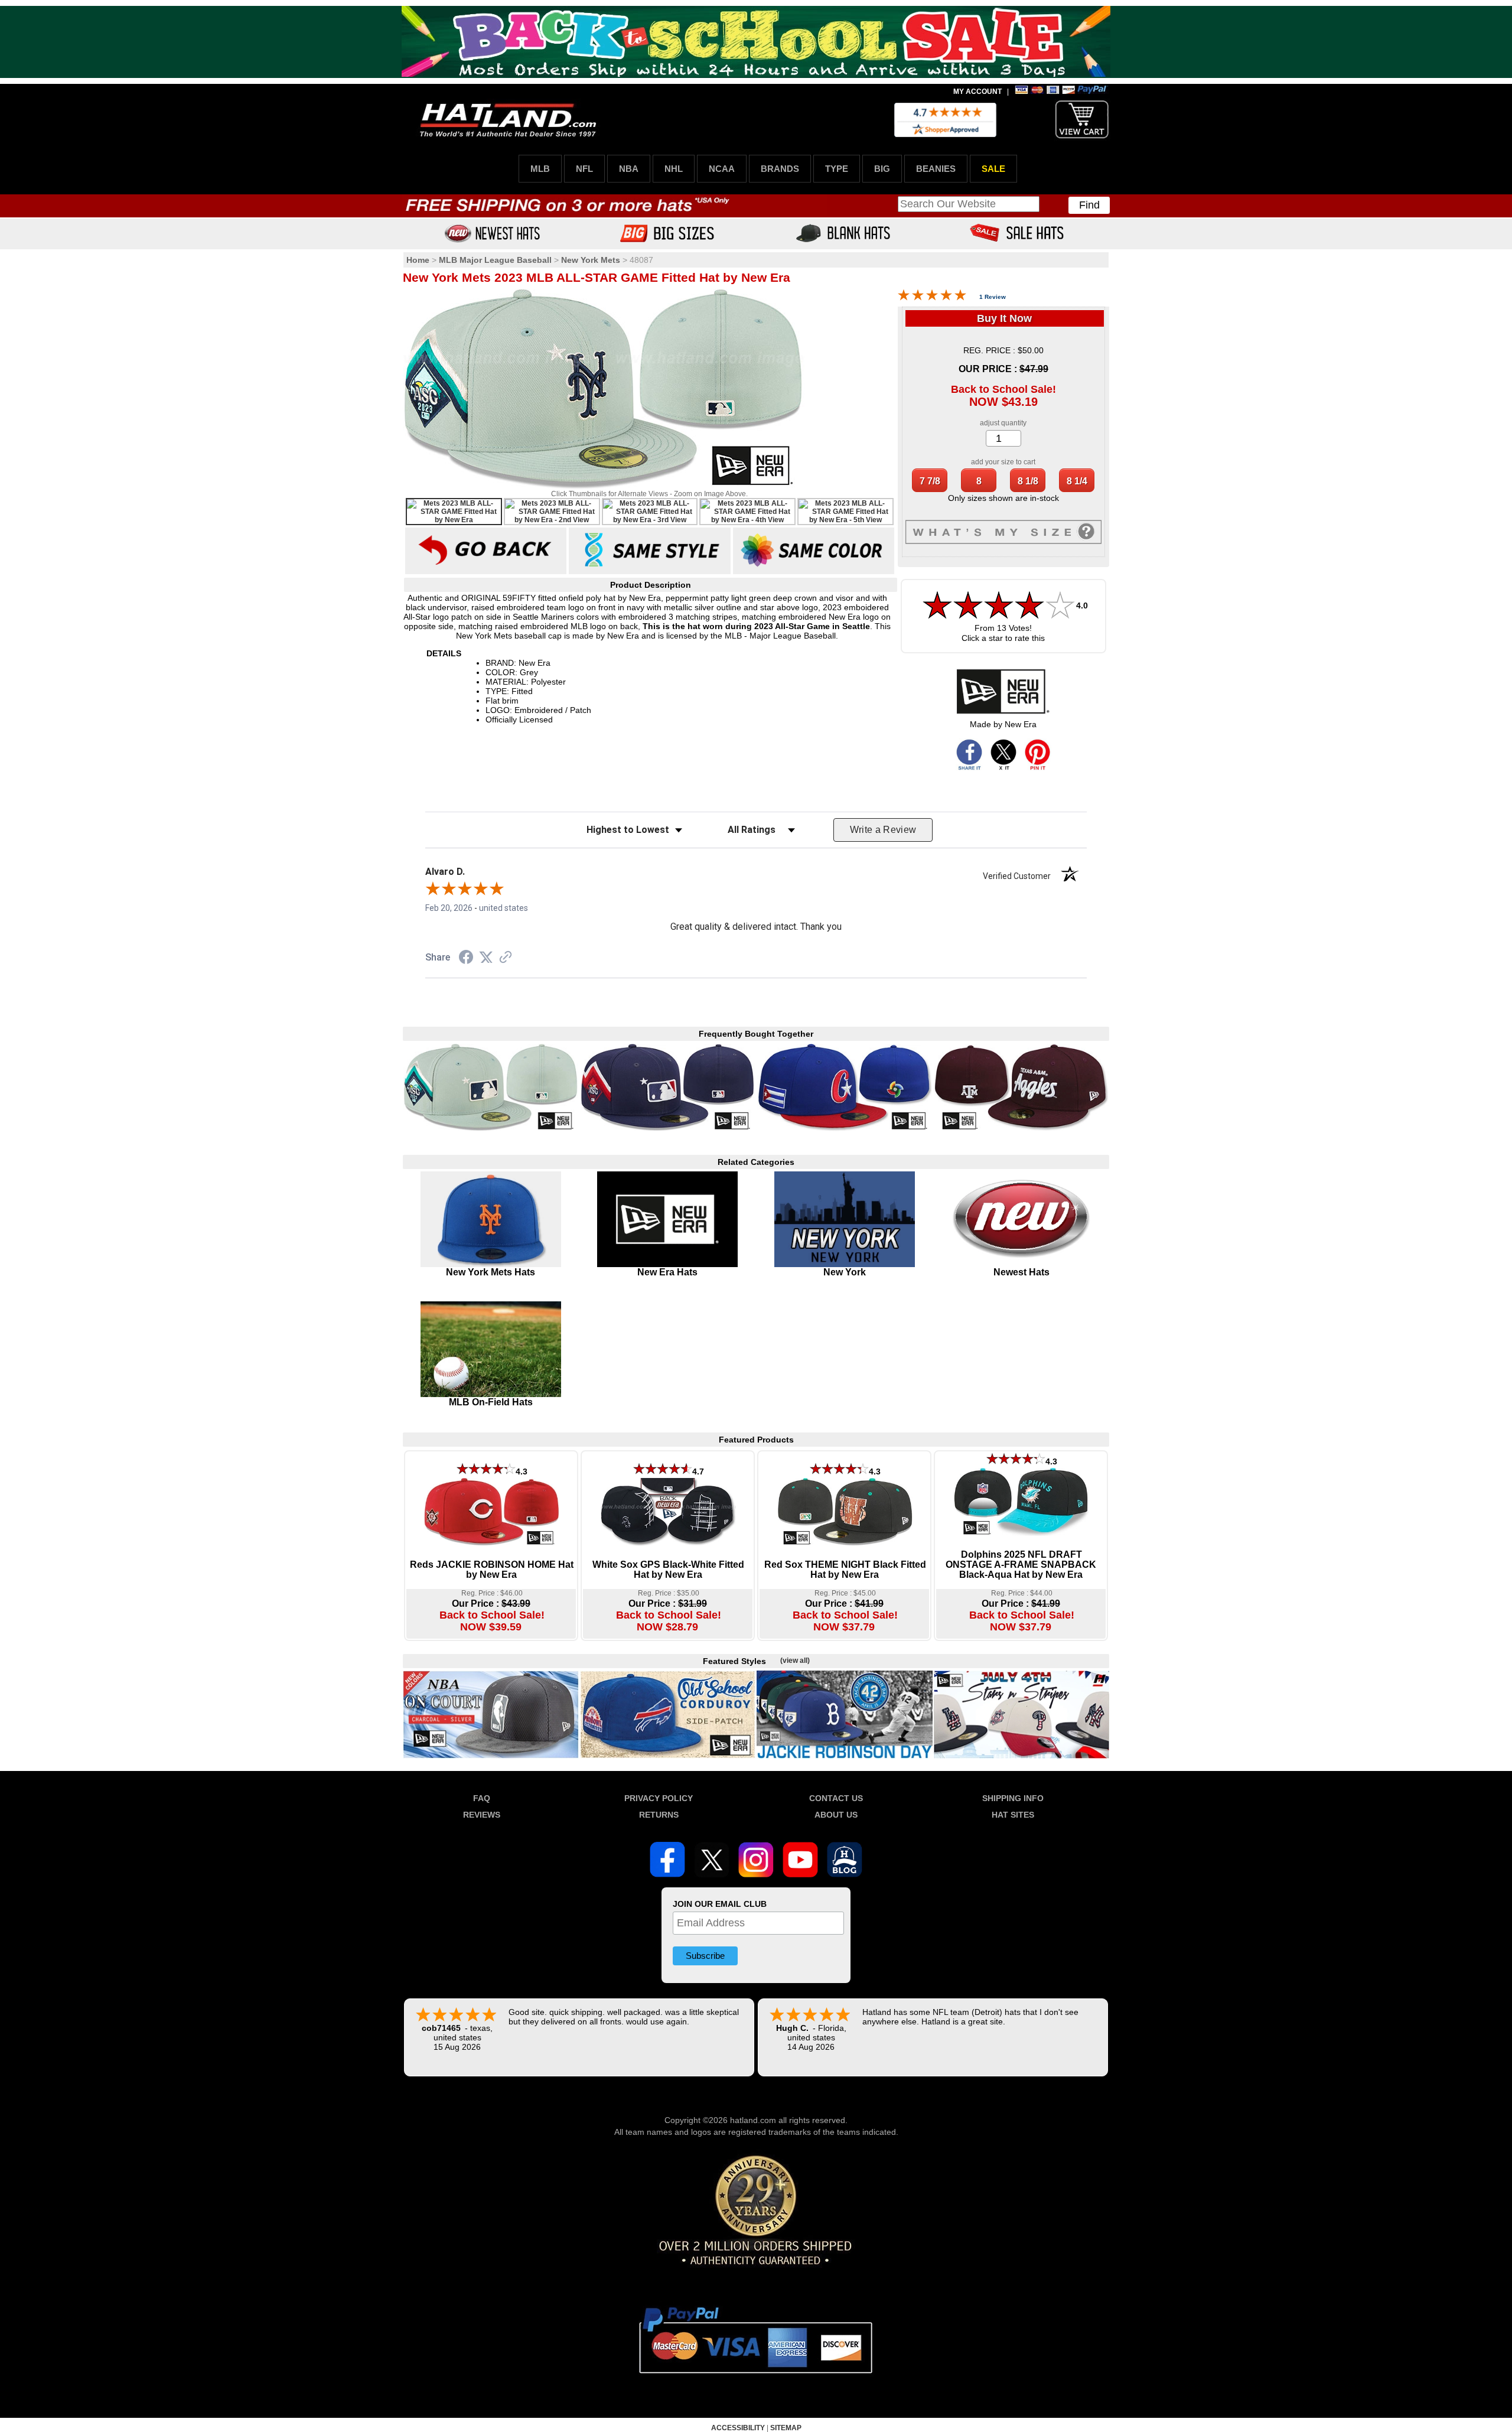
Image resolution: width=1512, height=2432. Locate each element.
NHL (674, 169)
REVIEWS (482, 1815)
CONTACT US (836, 1798)
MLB (540, 169)
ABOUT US (836, 1815)
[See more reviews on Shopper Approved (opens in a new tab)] (506, 958)
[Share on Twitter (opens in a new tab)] (486, 958)
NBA (629, 169)
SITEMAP (786, 2428)
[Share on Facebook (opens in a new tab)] (466, 959)
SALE (993, 169)
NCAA (722, 169)
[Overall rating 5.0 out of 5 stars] (932, 298)
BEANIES (936, 169)
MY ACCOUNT (977, 92)
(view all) (795, 1661)
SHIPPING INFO (1013, 1798)
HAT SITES (1013, 1815)
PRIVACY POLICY (659, 1798)
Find (1089, 205)
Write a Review (883, 830)
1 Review (993, 297)
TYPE (837, 169)
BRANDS (780, 169)
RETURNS (659, 1815)
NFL (584, 169)
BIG (882, 169)
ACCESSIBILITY (738, 2428)
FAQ (482, 1798)
